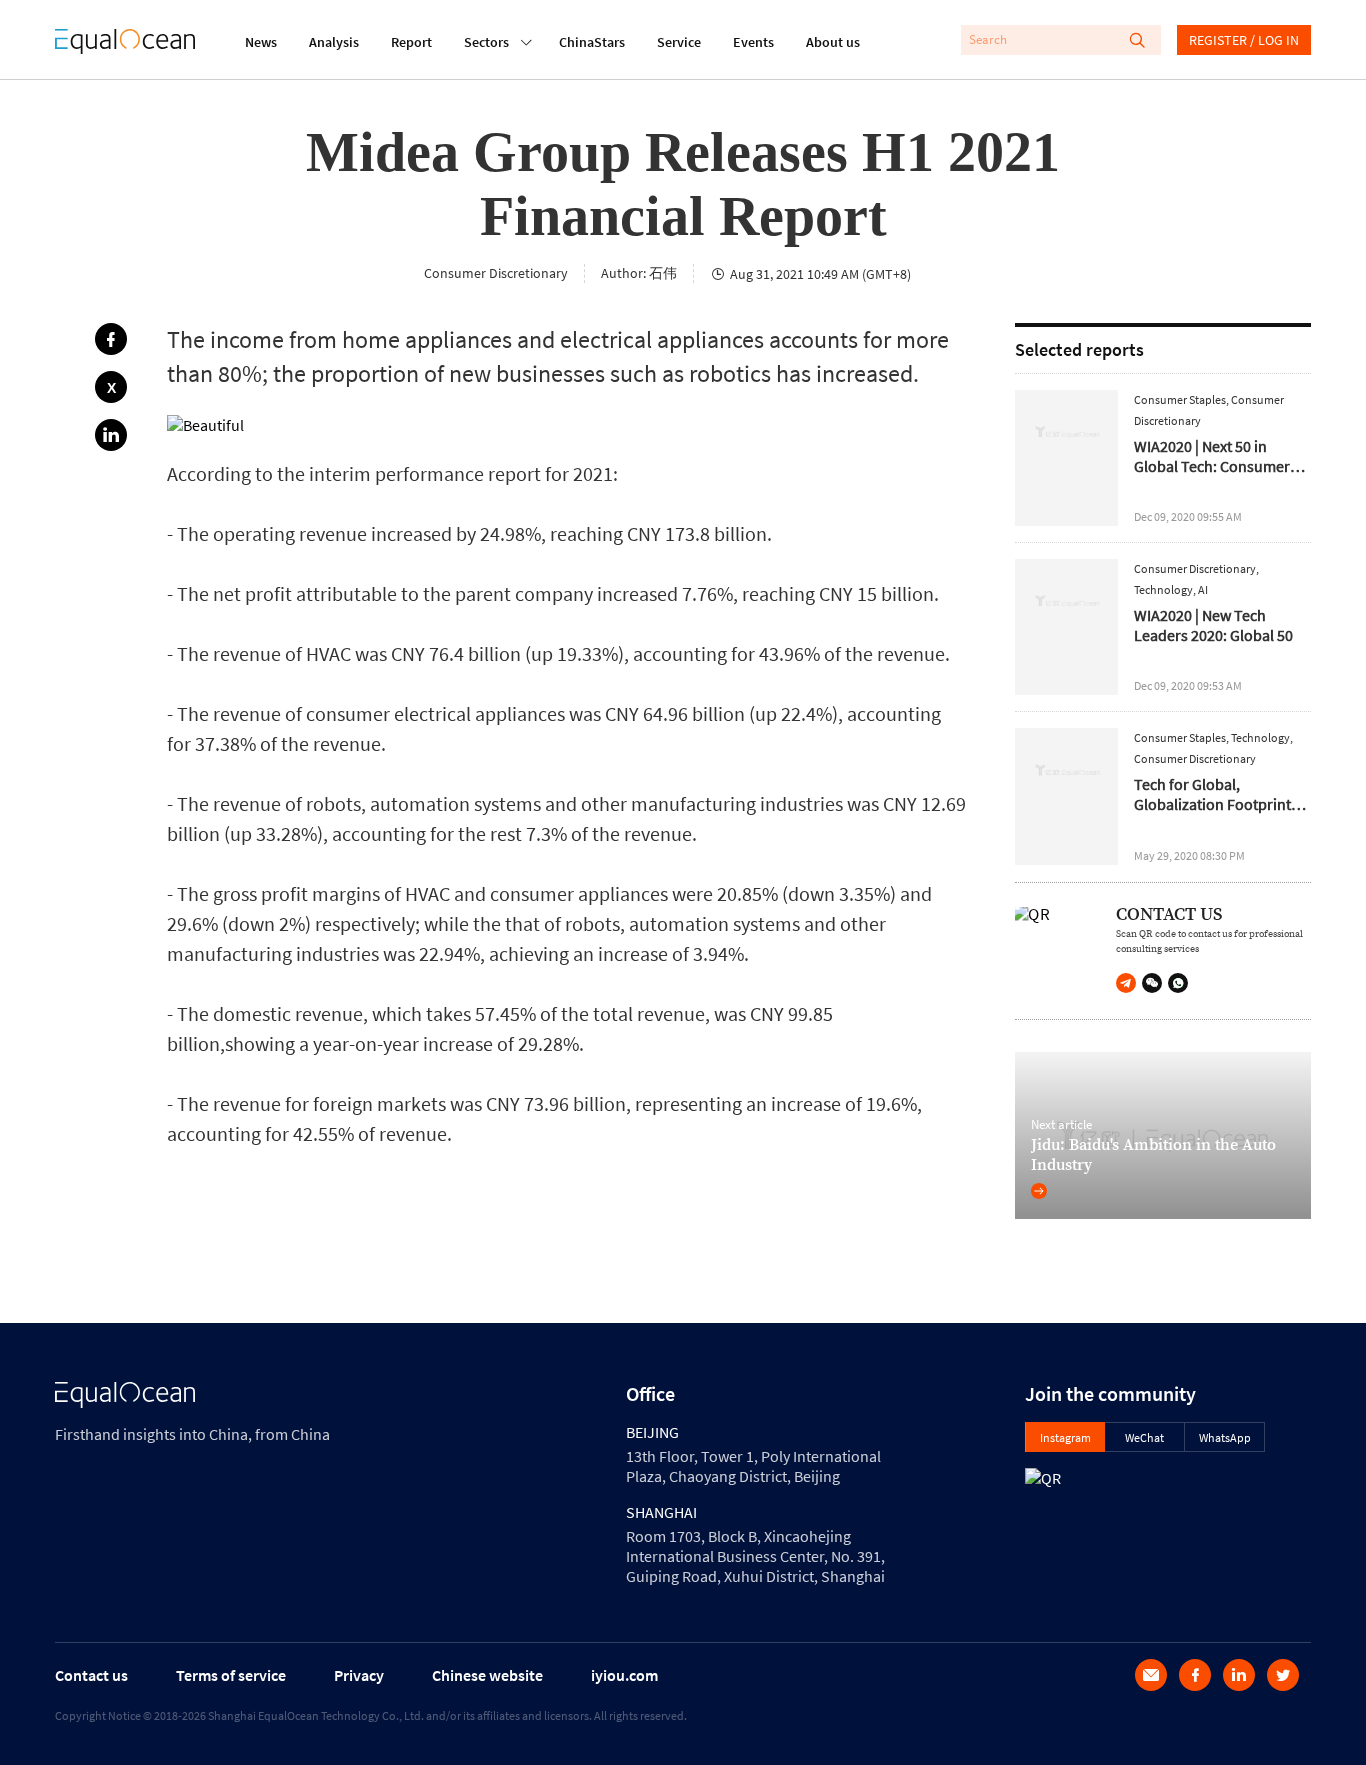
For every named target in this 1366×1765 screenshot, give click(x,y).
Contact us (91, 1675)
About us (833, 42)
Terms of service (231, 1675)
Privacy (359, 1675)
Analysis (334, 42)
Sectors (486, 42)
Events (753, 42)
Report (411, 42)
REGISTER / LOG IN (1244, 40)
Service (679, 42)
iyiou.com (624, 1675)
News (261, 42)
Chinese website (487, 1675)
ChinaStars (592, 42)
